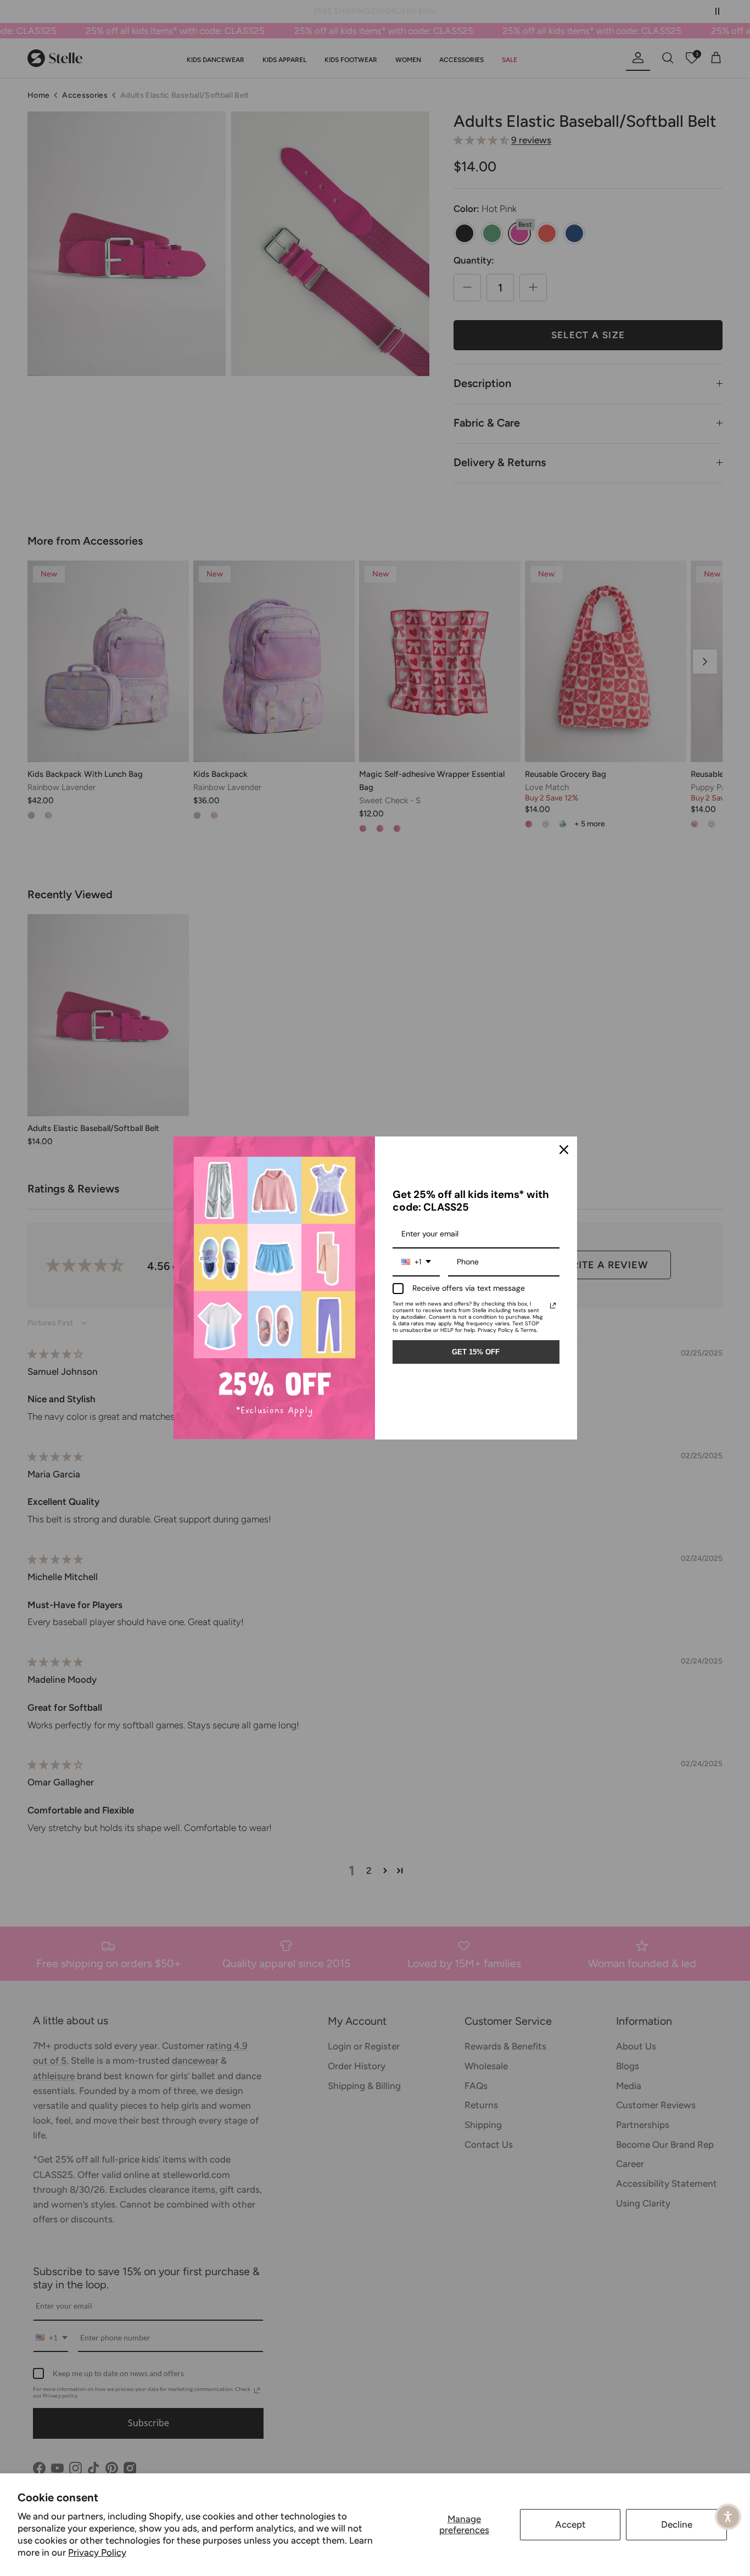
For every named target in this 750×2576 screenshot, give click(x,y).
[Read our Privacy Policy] (553, 1306)
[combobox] (416, 1262)
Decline (677, 2524)
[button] (728, 2517)
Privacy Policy (97, 2552)
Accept (570, 2524)
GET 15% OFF (476, 1352)
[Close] (564, 1150)
